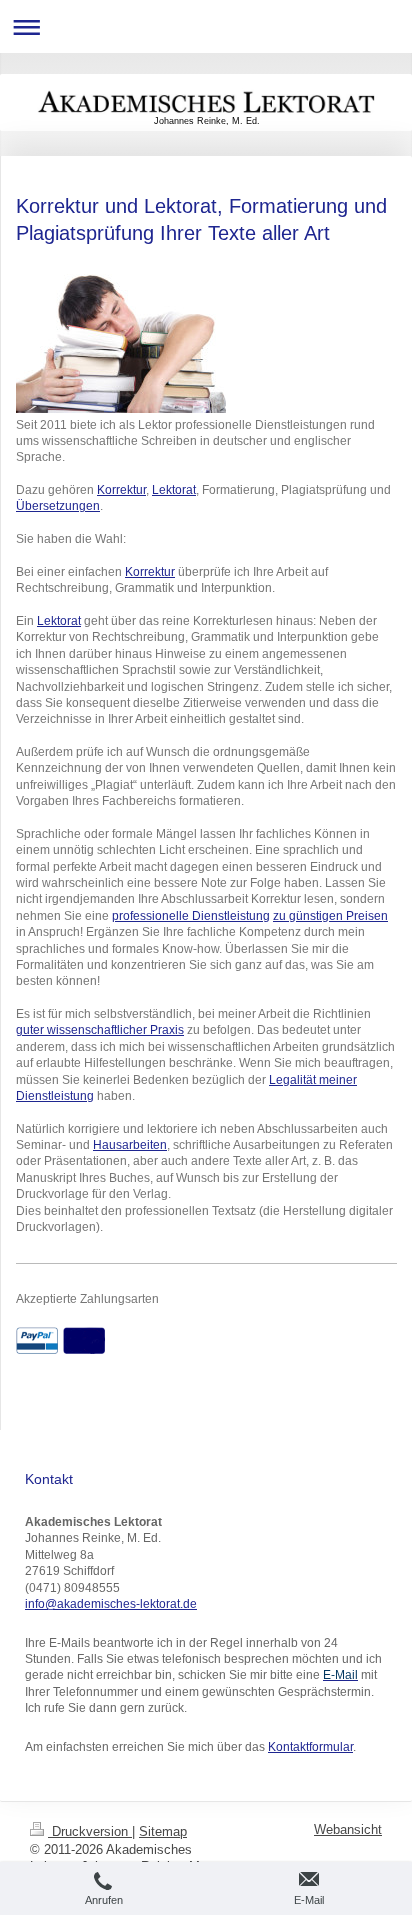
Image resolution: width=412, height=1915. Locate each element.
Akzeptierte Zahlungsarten (87, 1298)
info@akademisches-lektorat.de (111, 1603)
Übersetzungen (58, 505)
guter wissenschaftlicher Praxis (100, 1029)
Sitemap (163, 1832)
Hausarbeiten (130, 1144)
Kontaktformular (310, 1746)
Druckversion (90, 1832)
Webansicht (348, 1830)
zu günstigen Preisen (330, 915)
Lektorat (174, 489)
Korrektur (121, 489)
